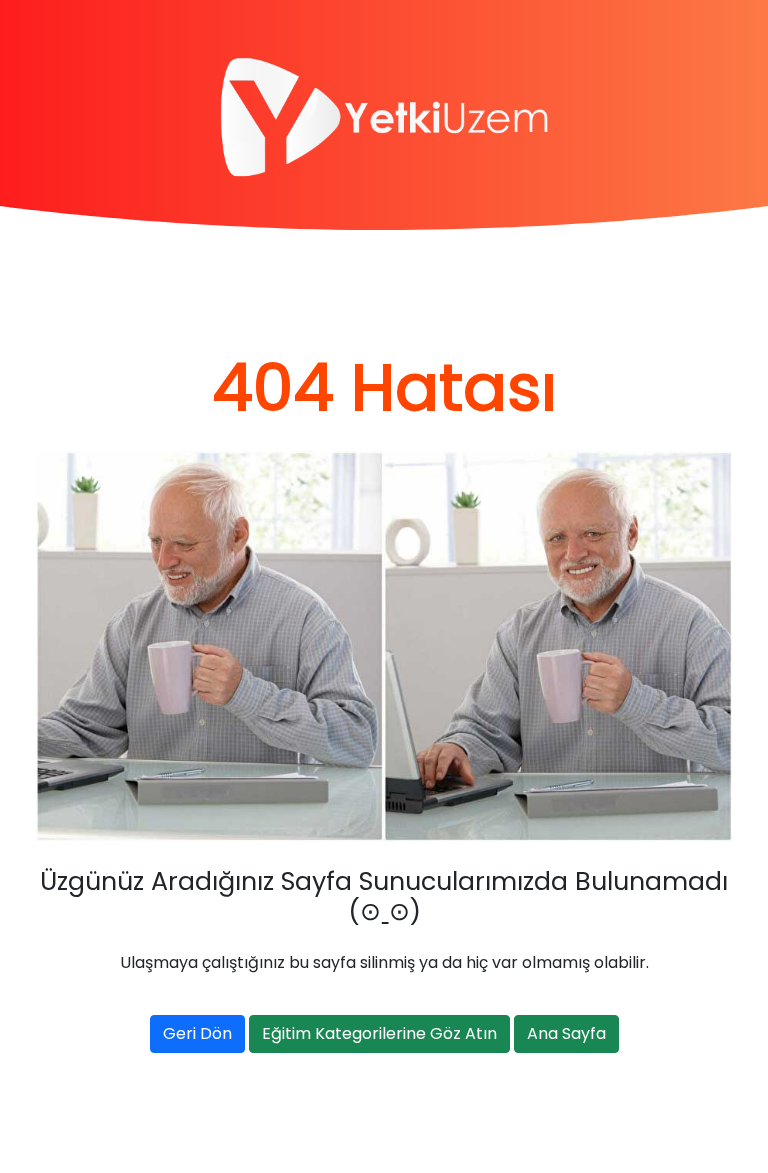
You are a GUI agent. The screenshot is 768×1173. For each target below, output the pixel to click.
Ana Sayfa (566, 1033)
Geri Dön (197, 1033)
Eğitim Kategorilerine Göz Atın (379, 1033)
